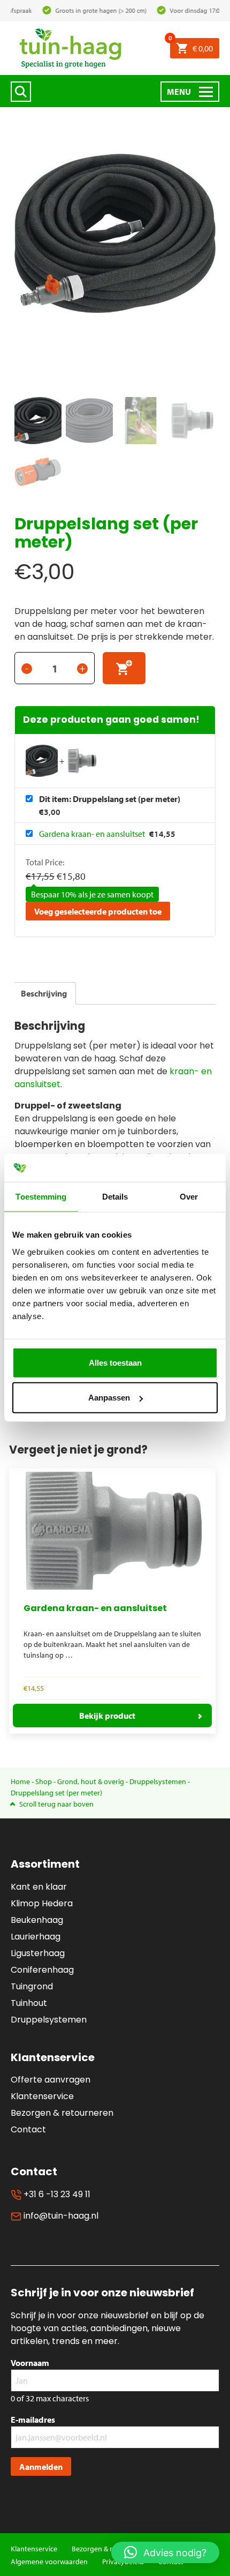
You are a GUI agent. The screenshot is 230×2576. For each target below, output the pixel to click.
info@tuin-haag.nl (60, 2216)
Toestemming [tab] (41, 1197)
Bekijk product (107, 1716)
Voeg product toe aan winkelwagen (124, 668)
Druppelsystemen (158, 1781)
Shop (44, 1781)
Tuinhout (29, 2003)
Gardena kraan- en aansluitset (93, 834)
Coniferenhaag (42, 1970)
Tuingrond (32, 1986)
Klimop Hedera (42, 1903)
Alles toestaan (115, 1363)
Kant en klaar (39, 1887)
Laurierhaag (36, 1937)
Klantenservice (42, 2096)
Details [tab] (115, 1197)
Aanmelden (41, 2467)
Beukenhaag (37, 1920)
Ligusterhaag (38, 1953)
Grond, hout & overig (91, 1781)
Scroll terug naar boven (56, 1804)
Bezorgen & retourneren (62, 2113)
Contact (28, 2129)
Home (20, 1781)
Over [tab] (189, 1197)
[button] (165, 2552)
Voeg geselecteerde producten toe (98, 911)
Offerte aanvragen (51, 2080)
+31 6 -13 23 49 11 (56, 2194)
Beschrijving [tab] (44, 993)
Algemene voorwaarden (49, 2562)
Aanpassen (109, 1398)
